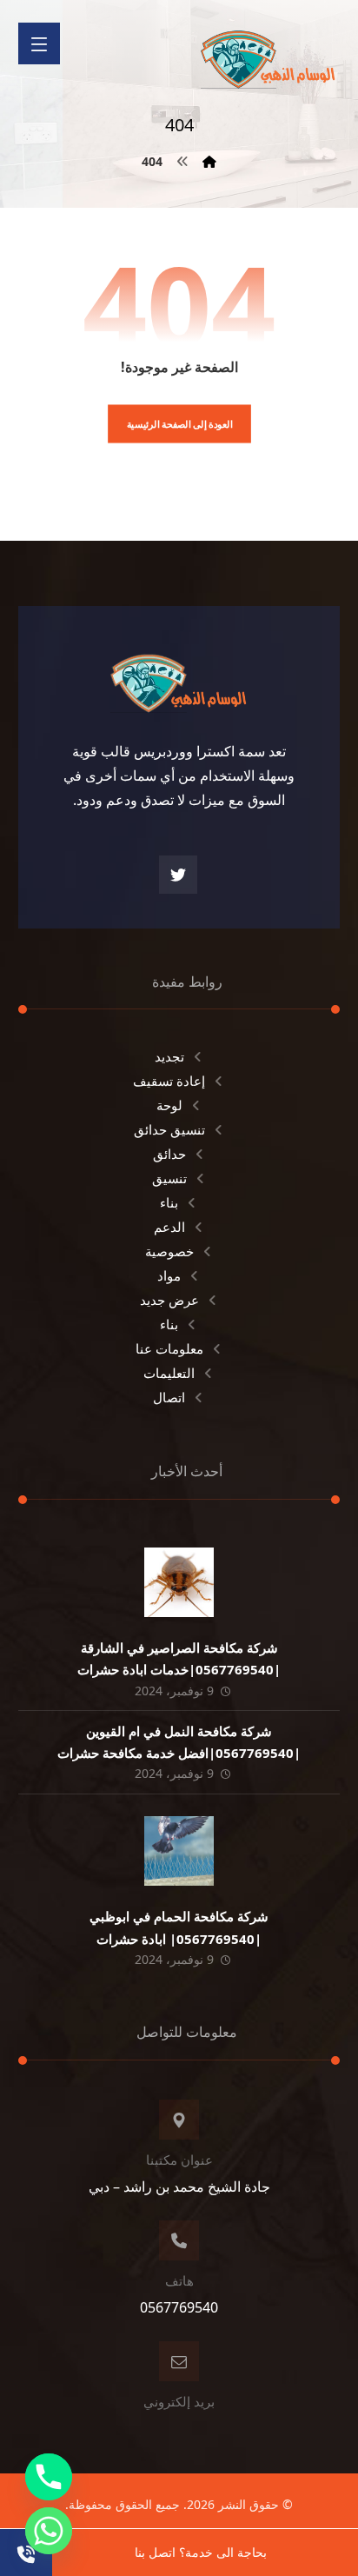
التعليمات (169, 1373)
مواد (169, 1275)
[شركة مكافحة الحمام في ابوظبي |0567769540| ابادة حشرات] (179, 1851)
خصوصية (169, 1251)
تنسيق (169, 1178)
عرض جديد (169, 1300)
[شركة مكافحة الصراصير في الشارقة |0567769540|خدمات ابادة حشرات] (179, 1582)
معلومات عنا (169, 1348)
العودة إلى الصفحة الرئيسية (179, 424)
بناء (169, 1202)
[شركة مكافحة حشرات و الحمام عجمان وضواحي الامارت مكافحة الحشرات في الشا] (268, 53)
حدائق (169, 1154)
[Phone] (49, 2477)
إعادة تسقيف (169, 1081)
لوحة (169, 1105)
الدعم (169, 1227)
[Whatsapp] (49, 2531)
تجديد (169, 1056)
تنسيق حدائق (169, 1129)
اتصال (169, 1397)
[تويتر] (178, 875)
